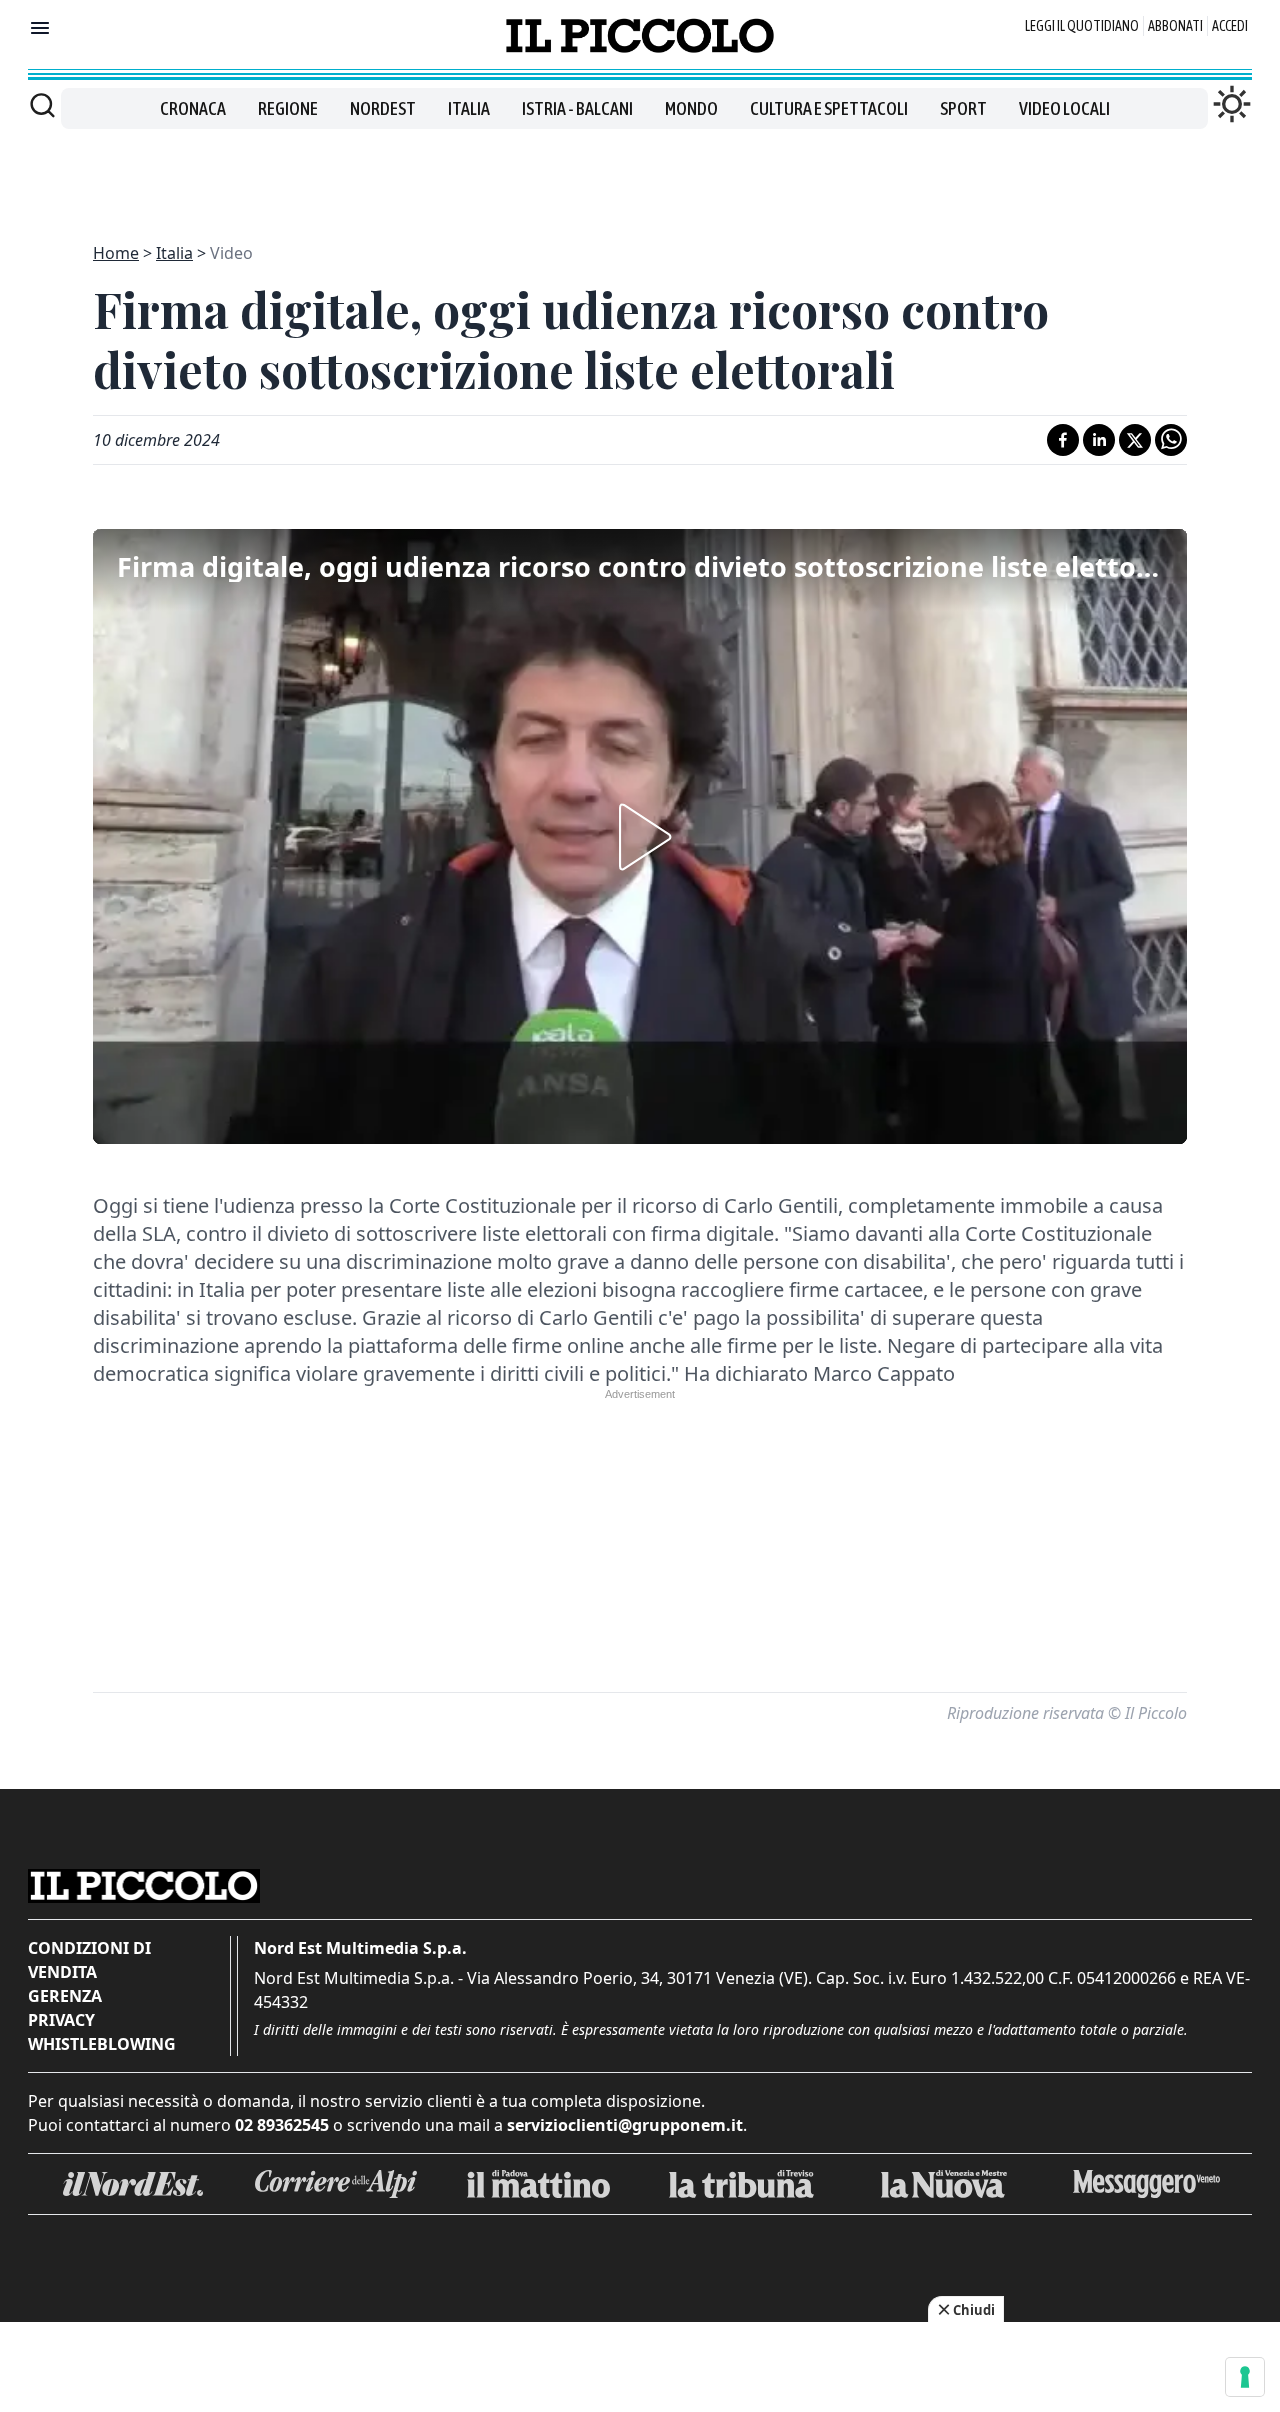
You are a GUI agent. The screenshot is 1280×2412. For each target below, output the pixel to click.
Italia (469, 108)
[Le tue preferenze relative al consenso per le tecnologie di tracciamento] (1245, 2377)
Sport (963, 108)
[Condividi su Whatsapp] (1171, 440)
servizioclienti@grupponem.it (625, 2125)
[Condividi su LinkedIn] (1099, 440)
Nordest (383, 108)
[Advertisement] (640, 174)
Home (116, 253)
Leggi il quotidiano (1082, 26)
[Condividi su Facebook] (1063, 440)
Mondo (691, 108)
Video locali (1064, 108)
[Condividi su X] (1135, 440)
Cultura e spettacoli (829, 108)
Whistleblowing (102, 2044)
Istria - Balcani (577, 108)
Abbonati (1175, 26)
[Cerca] (42, 105)
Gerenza (65, 1996)
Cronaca (193, 108)
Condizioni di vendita (89, 1960)
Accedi (1230, 26)
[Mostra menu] (40, 28)
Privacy (61, 2020)
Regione (288, 108)
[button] (640, 837)
